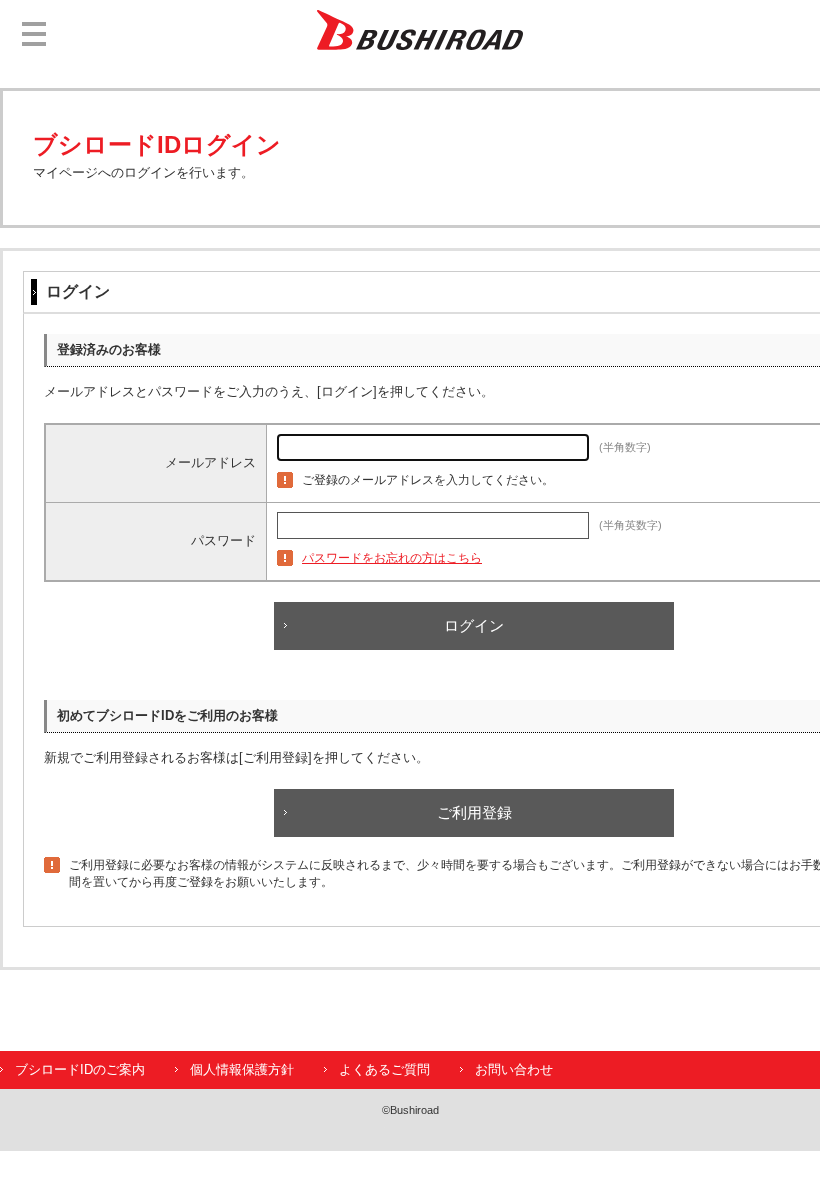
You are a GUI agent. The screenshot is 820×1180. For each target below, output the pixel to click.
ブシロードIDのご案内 (80, 1069)
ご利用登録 (474, 812)
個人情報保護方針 (242, 1069)
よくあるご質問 (384, 1069)
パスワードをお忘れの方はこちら (392, 558)
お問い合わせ (514, 1069)
